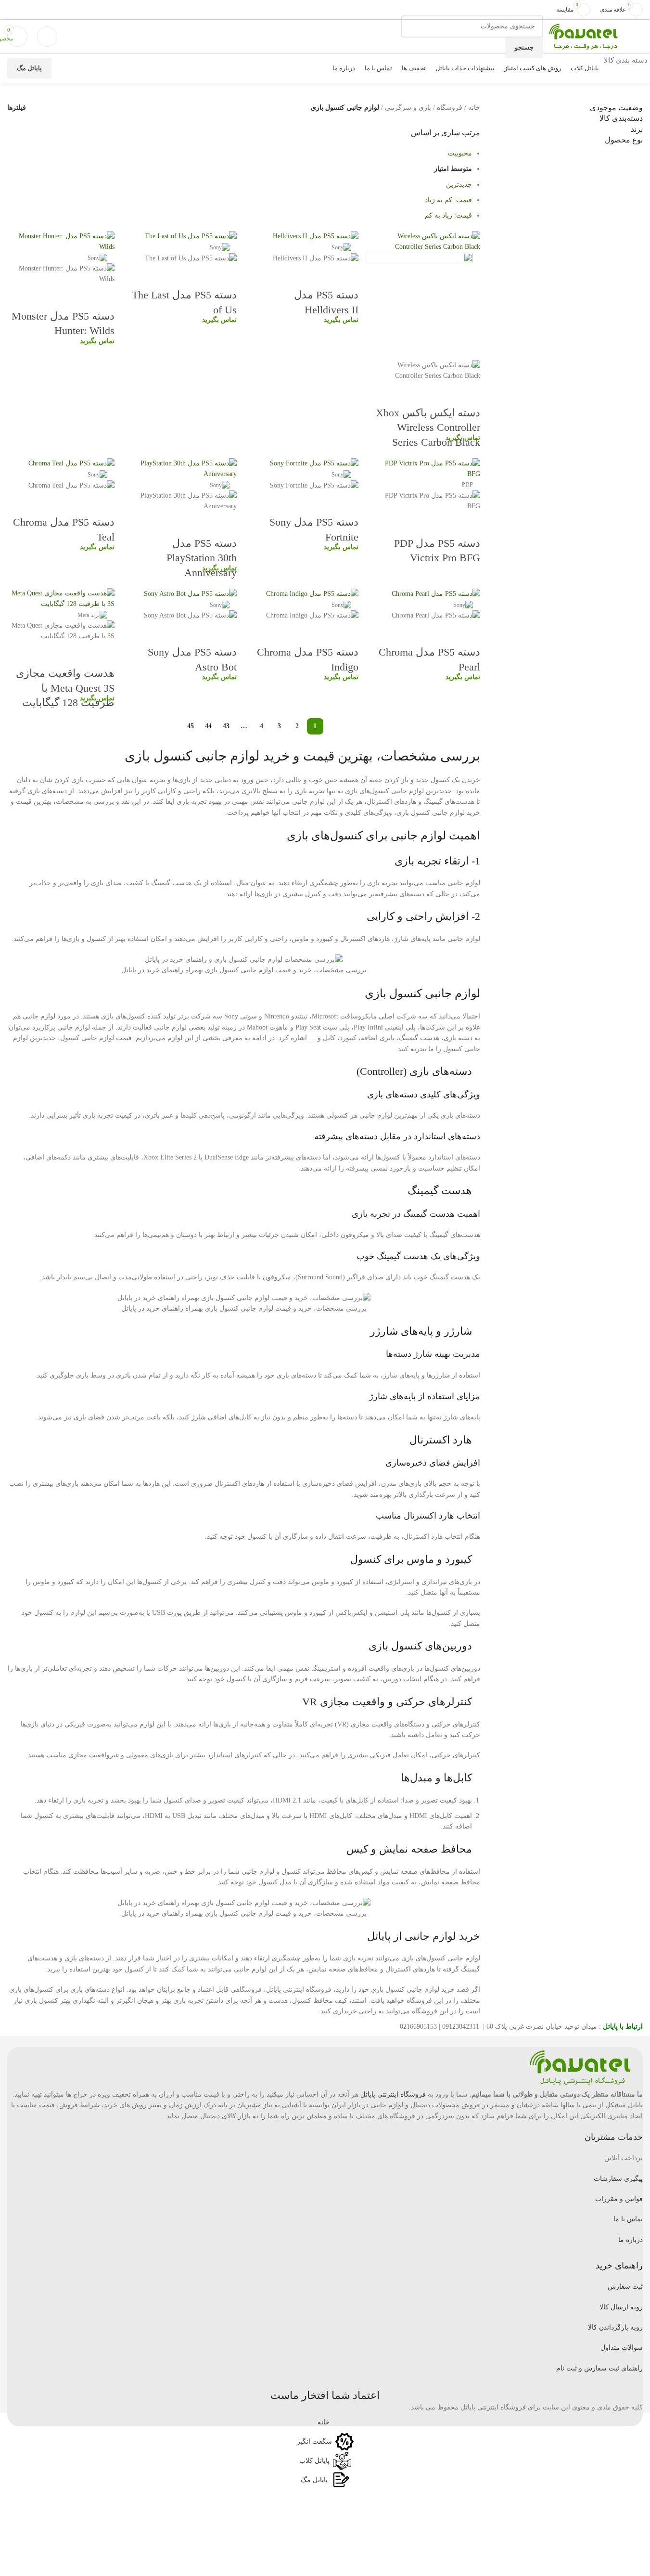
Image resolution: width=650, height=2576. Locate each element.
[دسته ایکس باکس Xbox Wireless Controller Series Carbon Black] (427, 241)
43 (226, 726)
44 (208, 726)
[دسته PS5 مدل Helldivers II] (316, 236)
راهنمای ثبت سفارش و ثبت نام (599, 2368)
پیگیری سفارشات (618, 2179)
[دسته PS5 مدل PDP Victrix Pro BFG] (427, 468)
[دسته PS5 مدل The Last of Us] (191, 236)
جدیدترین (459, 185)
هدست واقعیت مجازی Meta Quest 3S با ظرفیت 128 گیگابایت (65, 688)
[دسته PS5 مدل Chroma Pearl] (436, 593)
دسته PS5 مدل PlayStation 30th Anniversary (202, 558)
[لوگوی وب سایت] (583, 36)
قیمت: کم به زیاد (448, 200)
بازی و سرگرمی (408, 108)
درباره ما (631, 2240)
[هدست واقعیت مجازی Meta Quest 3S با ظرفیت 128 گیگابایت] (61, 599)
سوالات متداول (622, 2348)
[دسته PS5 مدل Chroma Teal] (71, 463)
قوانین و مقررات (619, 2199)
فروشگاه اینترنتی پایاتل (393, 2094)
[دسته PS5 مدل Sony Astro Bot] (190, 593)
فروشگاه (450, 108)
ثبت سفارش (625, 2286)
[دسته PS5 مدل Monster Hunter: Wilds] (61, 241)
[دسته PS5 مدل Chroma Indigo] (312, 593)
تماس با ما (628, 2219)
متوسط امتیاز (453, 169)
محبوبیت (460, 153)
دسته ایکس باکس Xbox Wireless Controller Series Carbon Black (428, 428)
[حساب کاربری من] (47, 37)
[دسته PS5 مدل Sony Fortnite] (314, 463)
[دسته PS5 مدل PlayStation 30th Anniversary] (183, 468)
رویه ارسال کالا (621, 2307)
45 (191, 726)
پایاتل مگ (29, 68)
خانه (474, 108)
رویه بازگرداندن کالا (615, 2327)
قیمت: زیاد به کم (448, 215)
